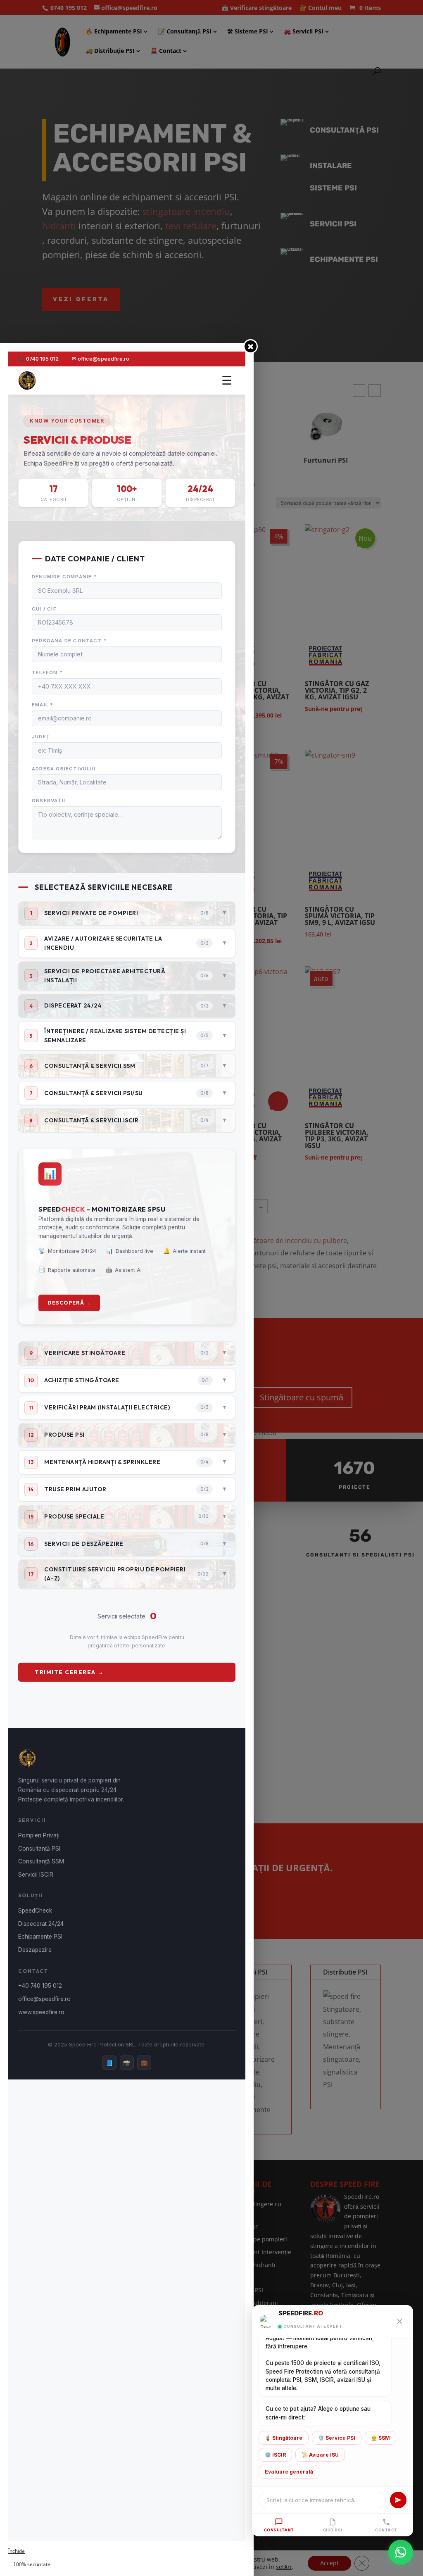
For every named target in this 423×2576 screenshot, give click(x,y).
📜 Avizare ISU (320, 2455)
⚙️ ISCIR (275, 2455)
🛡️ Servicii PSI (337, 2438)
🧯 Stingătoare (284, 2438)
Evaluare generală (289, 2472)
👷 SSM (380, 2438)
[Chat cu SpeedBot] (401, 2552)
